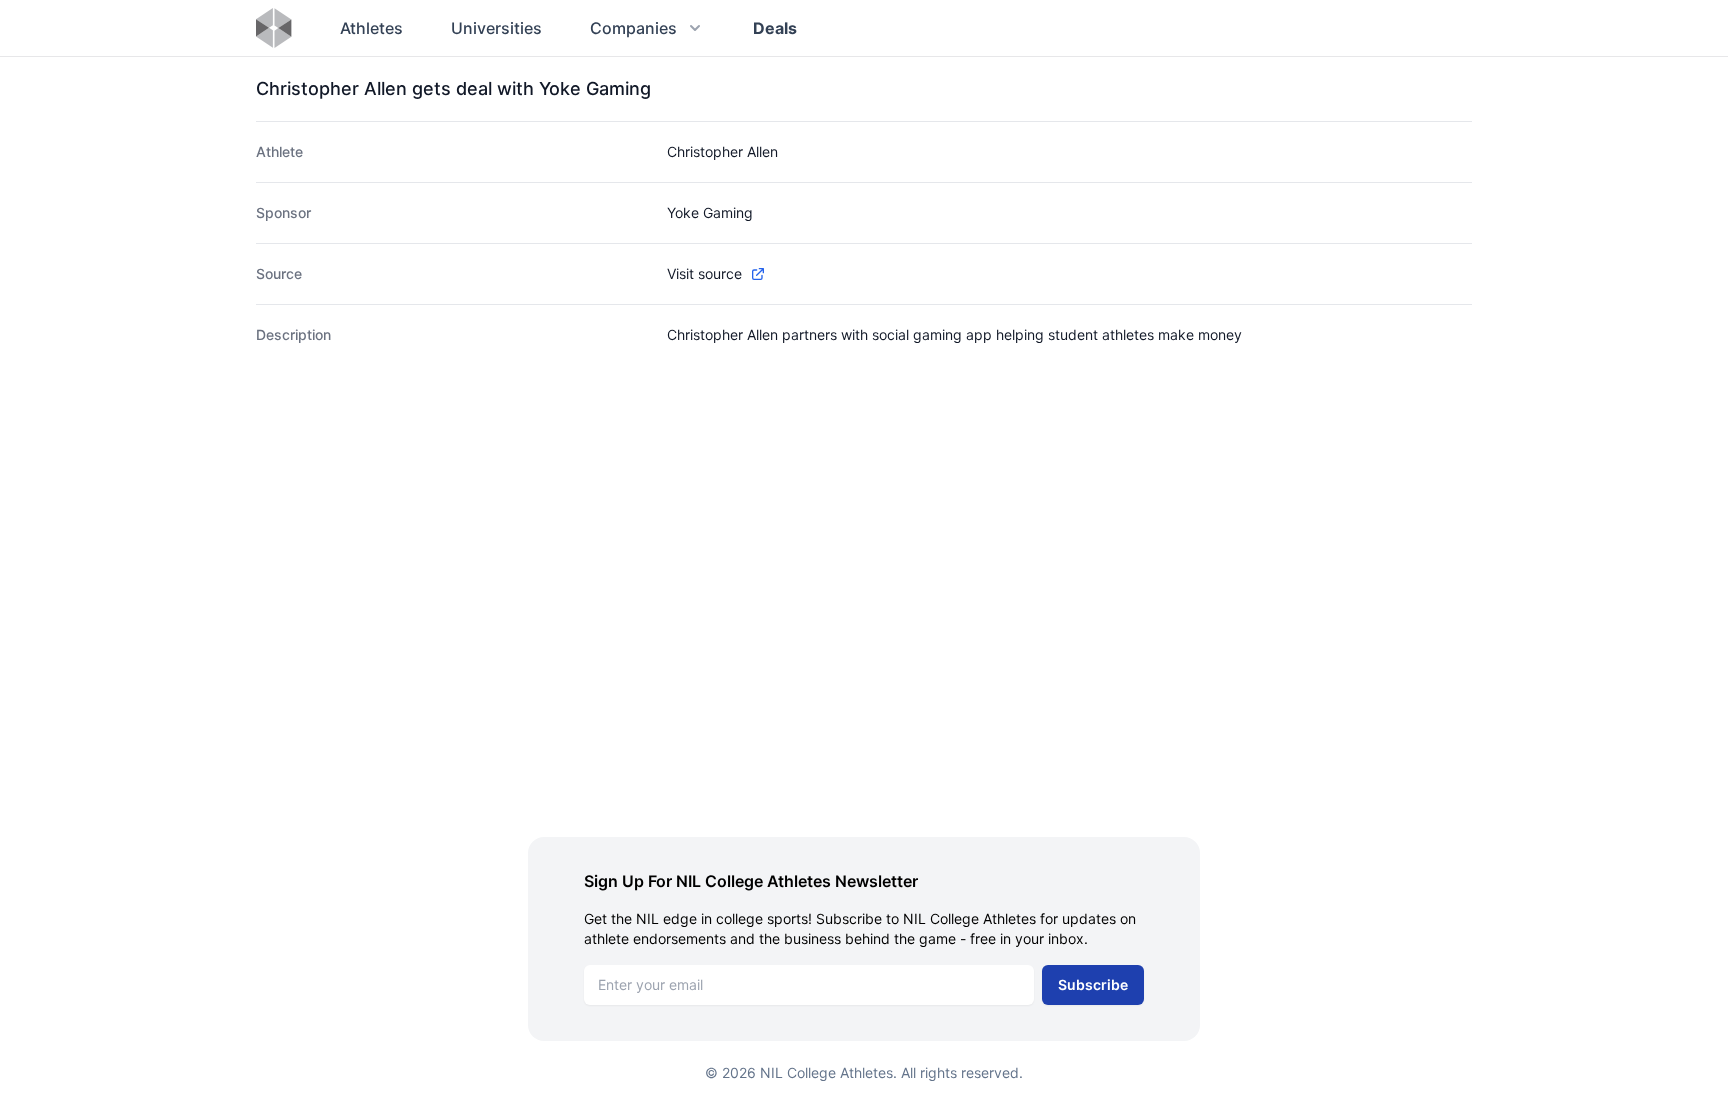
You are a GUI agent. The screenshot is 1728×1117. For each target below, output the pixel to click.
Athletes (371, 28)
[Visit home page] (274, 28)
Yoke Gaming (710, 212)
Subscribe (1093, 984)
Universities (496, 28)
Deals (775, 28)
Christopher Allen (722, 151)
